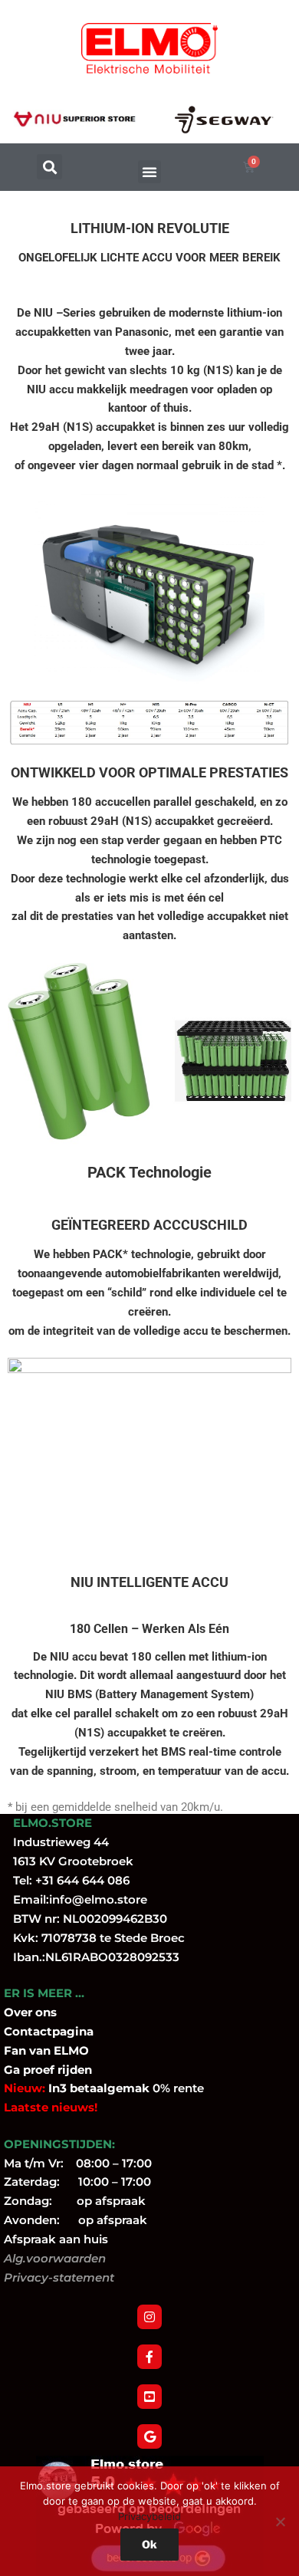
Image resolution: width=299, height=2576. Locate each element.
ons (46, 2012)
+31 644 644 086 (82, 1880)
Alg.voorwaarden (55, 2258)
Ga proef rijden (48, 2070)
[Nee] (280, 2522)
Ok (149, 2544)
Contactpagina (49, 2031)
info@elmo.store (98, 1899)
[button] (49, 167)
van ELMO (58, 2050)
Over (20, 2012)
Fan (15, 2050)
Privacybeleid (149, 2516)
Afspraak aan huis (56, 2239)
